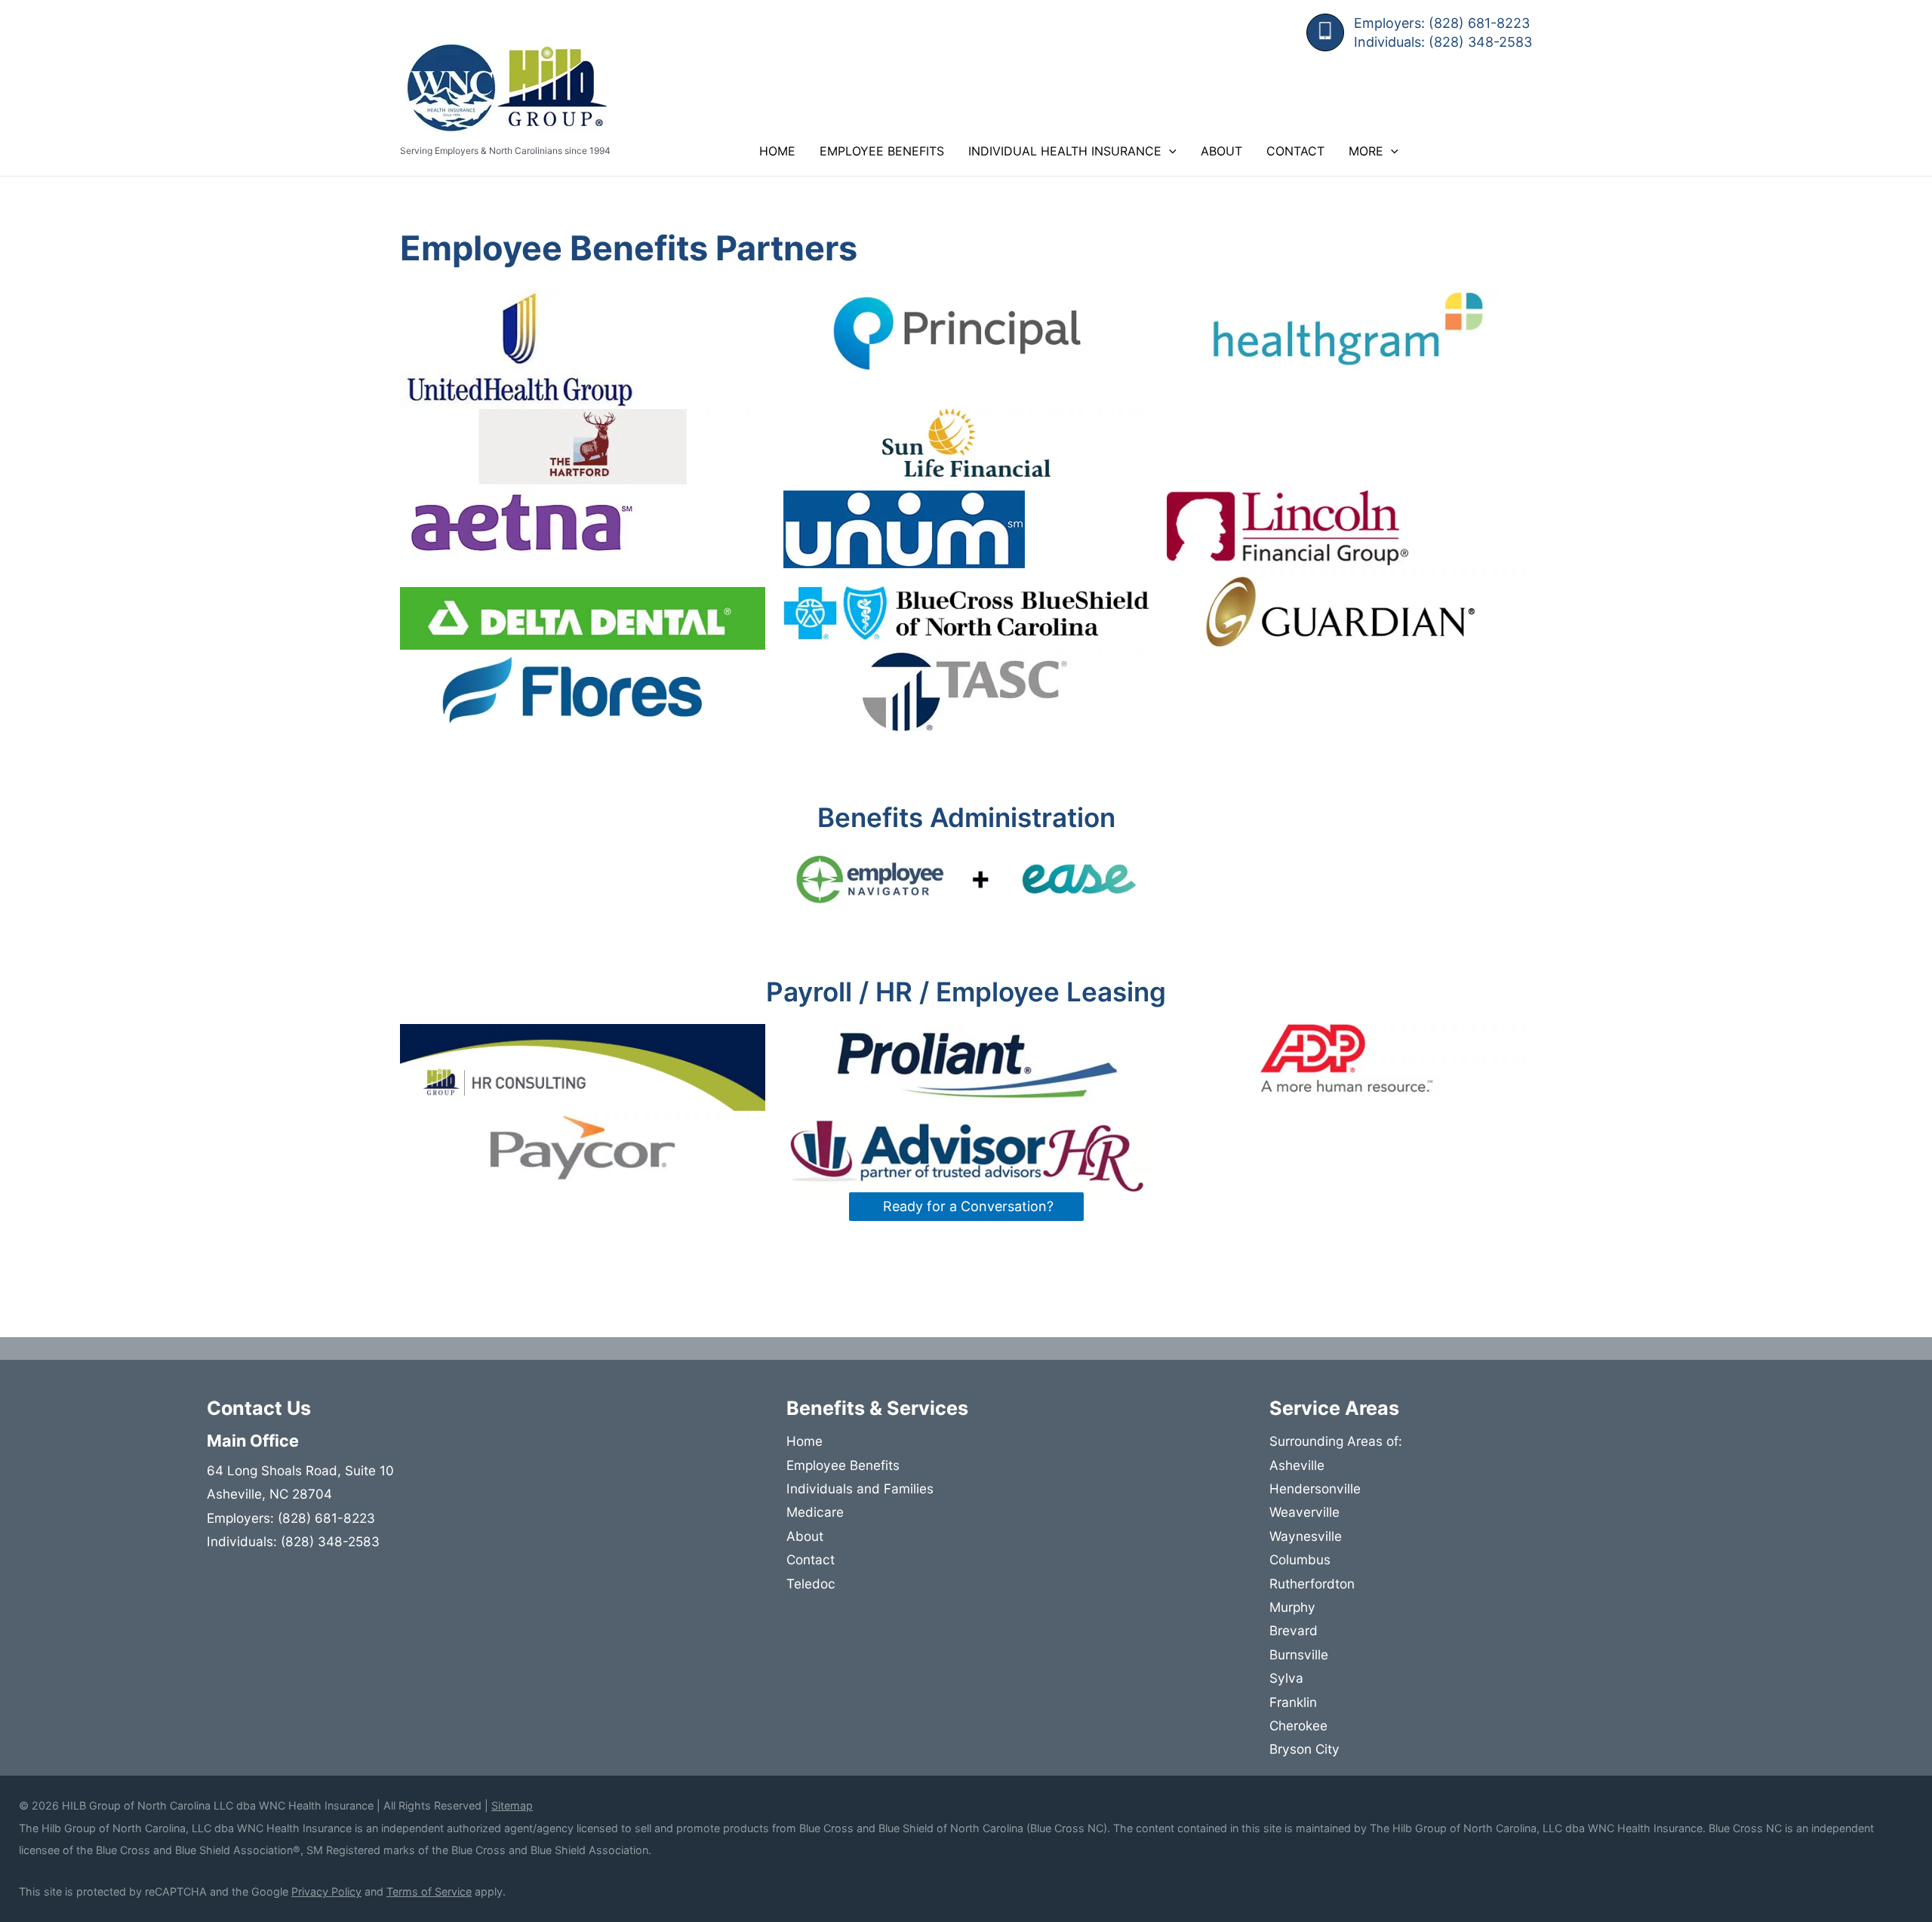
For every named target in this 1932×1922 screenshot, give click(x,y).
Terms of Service (429, 1891)
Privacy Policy (326, 1891)
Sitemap (512, 1805)
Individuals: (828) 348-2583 (1443, 42)
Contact (1295, 151)
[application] (1169, 151)
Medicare (815, 1512)
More (1366, 151)
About (1221, 151)
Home (777, 151)
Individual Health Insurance (1065, 151)
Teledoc (811, 1584)
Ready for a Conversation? (966, 1206)
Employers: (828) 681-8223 (1442, 23)
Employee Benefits (882, 151)
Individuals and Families (860, 1488)
